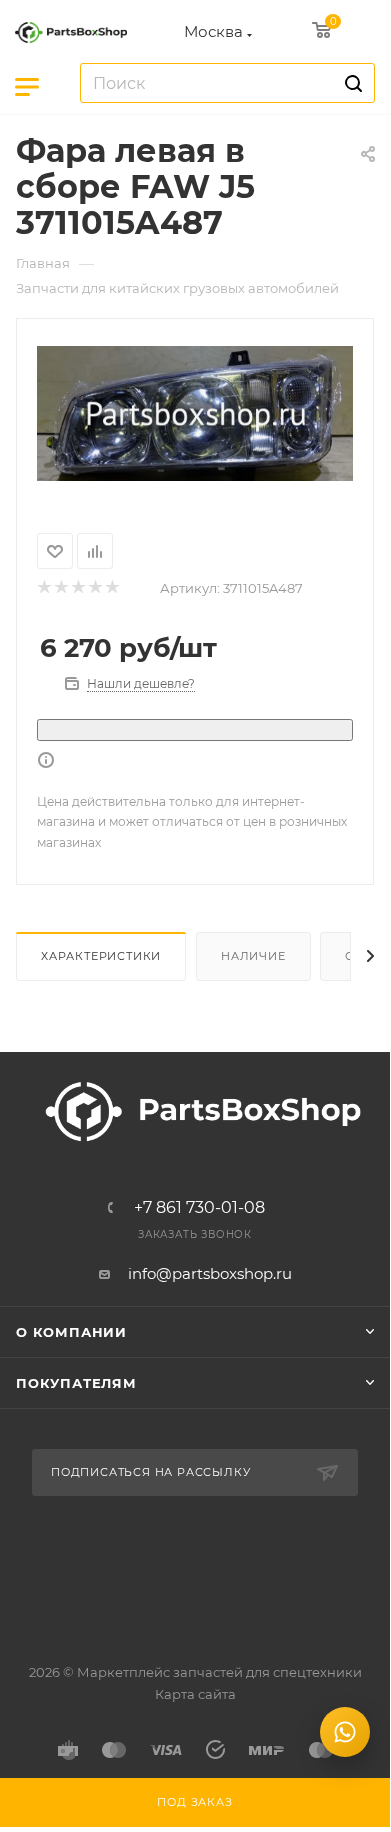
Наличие (253, 956)
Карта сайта (195, 1694)
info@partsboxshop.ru (210, 1273)
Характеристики (101, 956)
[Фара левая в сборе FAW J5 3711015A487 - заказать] (195, 413)
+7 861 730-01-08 (199, 1208)
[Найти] (350, 83)
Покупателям (76, 1383)
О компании (71, 1332)
